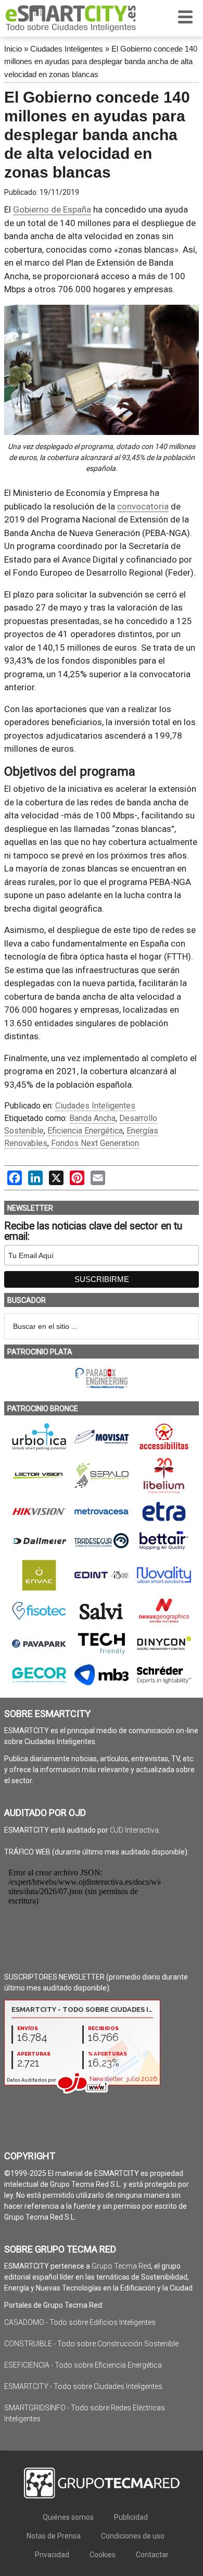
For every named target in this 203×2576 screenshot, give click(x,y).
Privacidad (52, 2555)
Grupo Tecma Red (121, 2266)
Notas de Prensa (54, 2536)
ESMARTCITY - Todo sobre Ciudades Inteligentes (83, 2386)
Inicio (13, 49)
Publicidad (131, 2517)
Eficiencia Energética (85, 1131)
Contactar (152, 2555)
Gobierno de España (52, 209)
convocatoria (143, 506)
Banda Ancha (92, 1118)
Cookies (103, 2555)
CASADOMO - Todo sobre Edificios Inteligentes (80, 2322)
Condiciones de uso (133, 2536)
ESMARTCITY (71, 18)
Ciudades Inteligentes (67, 49)
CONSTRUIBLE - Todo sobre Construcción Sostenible (91, 2344)
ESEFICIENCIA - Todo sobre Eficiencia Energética (83, 2365)
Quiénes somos (68, 2517)
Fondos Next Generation (95, 1143)
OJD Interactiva (134, 1830)
